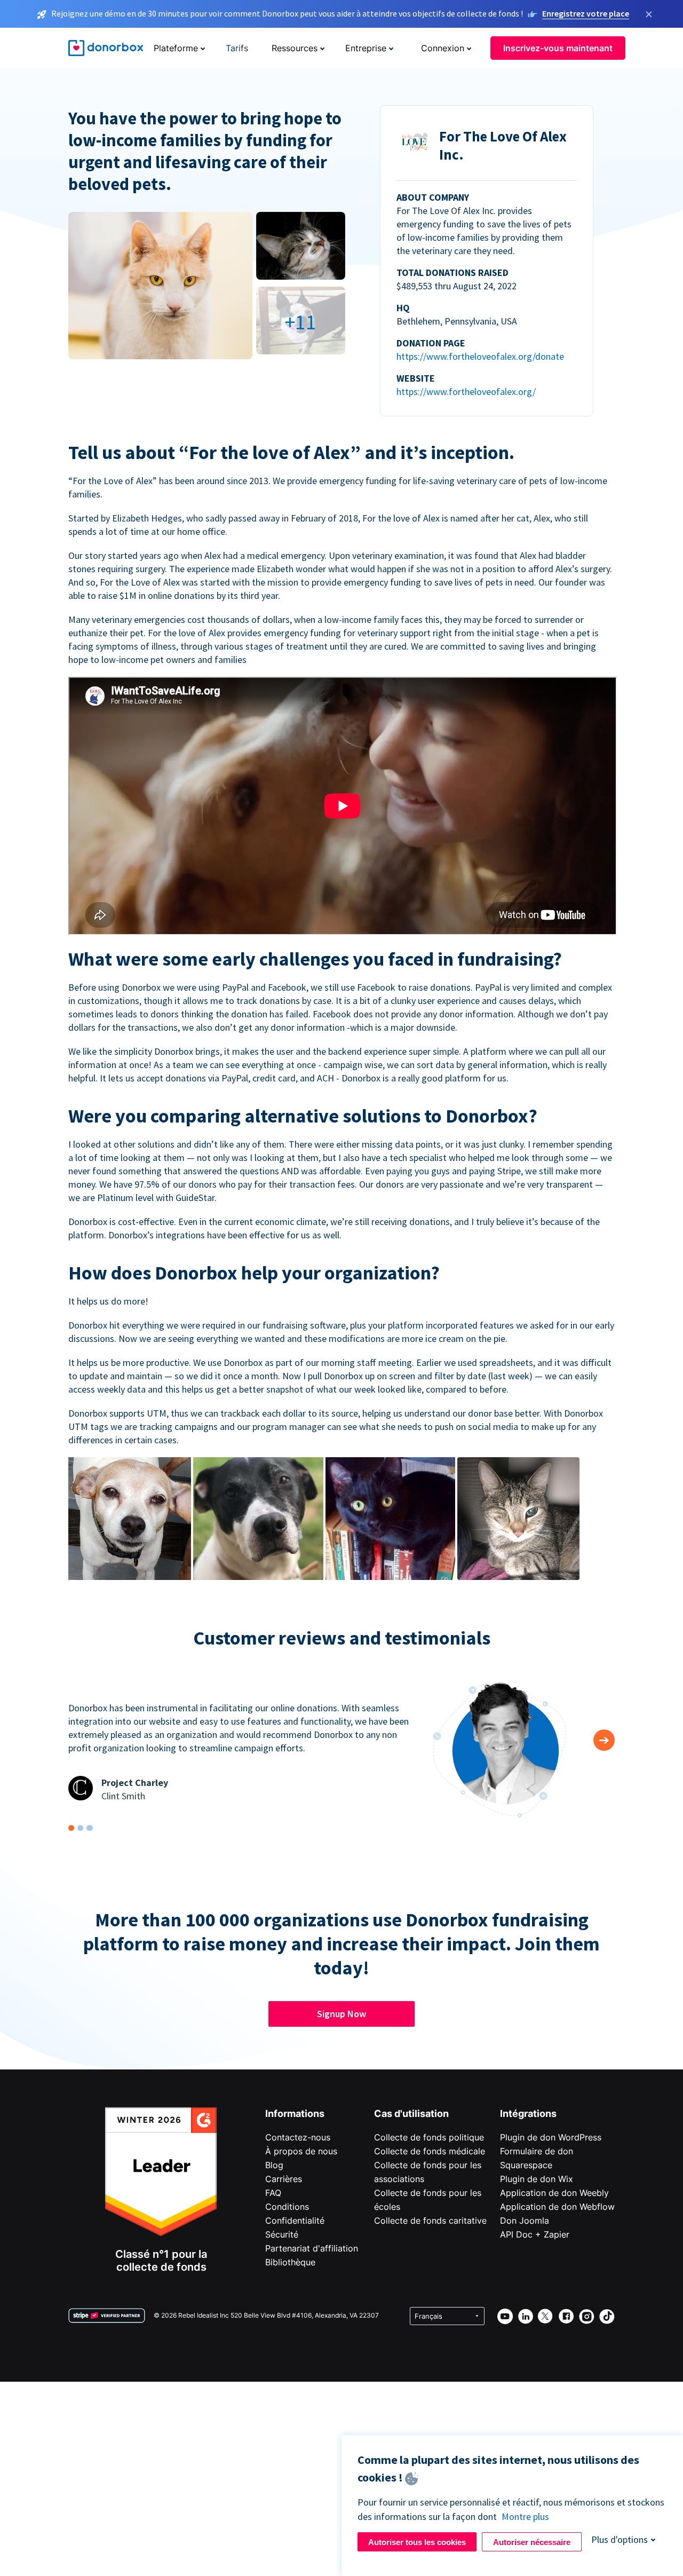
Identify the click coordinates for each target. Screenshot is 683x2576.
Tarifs (237, 48)
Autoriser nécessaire (532, 2542)
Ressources (295, 48)
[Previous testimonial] (604, 1740)
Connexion (443, 48)
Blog (274, 2165)
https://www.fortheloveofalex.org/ (466, 392)
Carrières (284, 2179)
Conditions (287, 2207)
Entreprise (366, 48)
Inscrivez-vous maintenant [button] (558, 48)
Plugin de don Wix (537, 2179)
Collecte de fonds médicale (430, 2151)
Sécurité (282, 2234)
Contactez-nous (298, 2137)
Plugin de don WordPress (551, 2137)
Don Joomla (525, 2221)
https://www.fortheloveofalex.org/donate (480, 356)
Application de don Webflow (557, 2207)
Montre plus (525, 2516)
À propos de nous (301, 2151)
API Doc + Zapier (535, 2234)
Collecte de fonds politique (429, 2137)
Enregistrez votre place (586, 13)
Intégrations (528, 2113)
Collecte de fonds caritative (430, 2221)
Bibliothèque (290, 2262)
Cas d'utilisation (411, 2113)
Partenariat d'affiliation (312, 2248)
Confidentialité (295, 2221)
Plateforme (176, 48)
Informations (295, 2113)
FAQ (273, 2193)
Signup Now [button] (341, 2014)
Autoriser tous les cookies (417, 2542)
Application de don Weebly (554, 2193)
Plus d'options (620, 2539)
